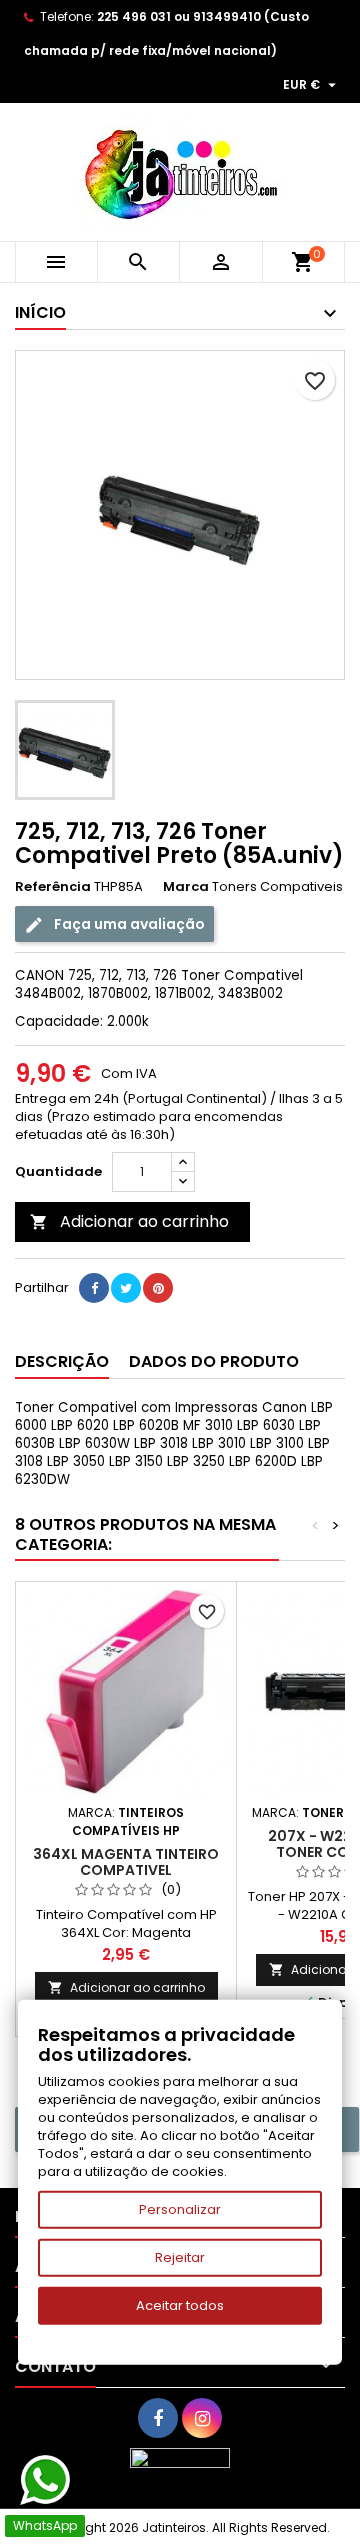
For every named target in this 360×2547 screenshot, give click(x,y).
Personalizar (180, 2209)
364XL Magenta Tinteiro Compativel (126, 1862)
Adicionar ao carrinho (129, 1221)
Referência (53, 887)
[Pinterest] (158, 1288)
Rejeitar (180, 2257)
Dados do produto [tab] (214, 1361)
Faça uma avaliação (128, 924)
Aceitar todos (180, 2305)
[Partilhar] (94, 1288)
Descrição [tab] (62, 1361)
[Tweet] (126, 1288)
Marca (186, 887)
